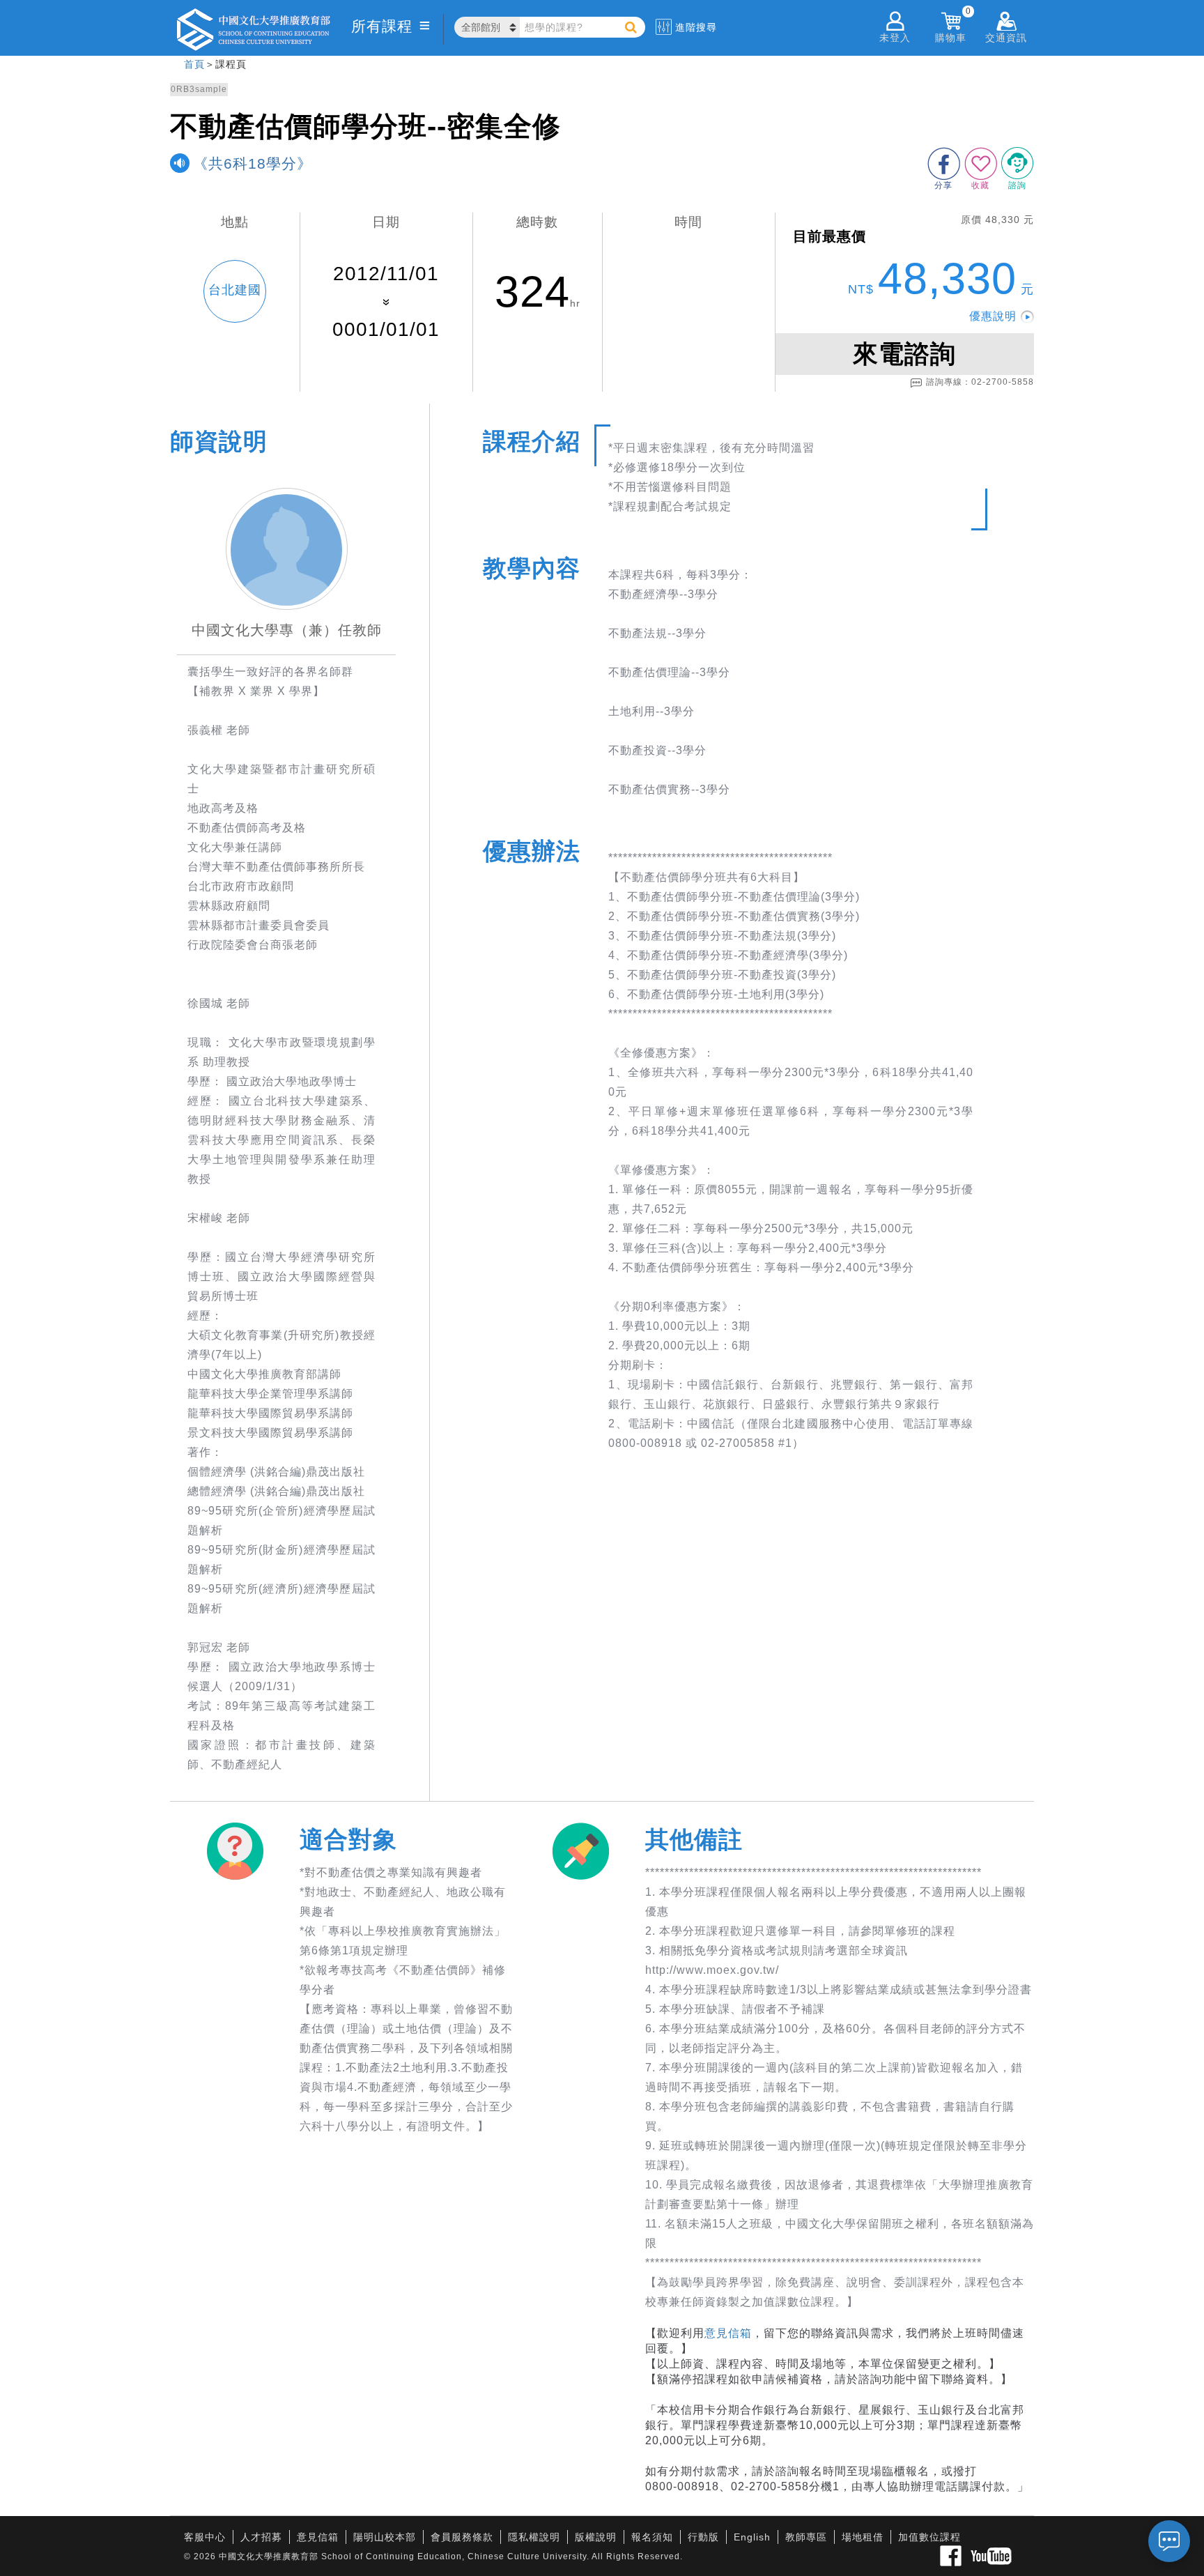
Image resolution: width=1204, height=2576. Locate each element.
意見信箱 (728, 2333)
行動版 (703, 2537)
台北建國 (235, 290)
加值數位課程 (929, 2537)
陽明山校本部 (385, 2537)
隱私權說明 (534, 2537)
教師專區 (806, 2537)
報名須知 (652, 2537)
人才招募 (261, 2537)
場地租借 (863, 2537)
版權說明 (596, 2537)
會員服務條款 (462, 2537)
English (752, 2537)
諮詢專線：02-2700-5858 (980, 382)
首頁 (194, 64)
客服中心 (205, 2537)
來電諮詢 (904, 354)
